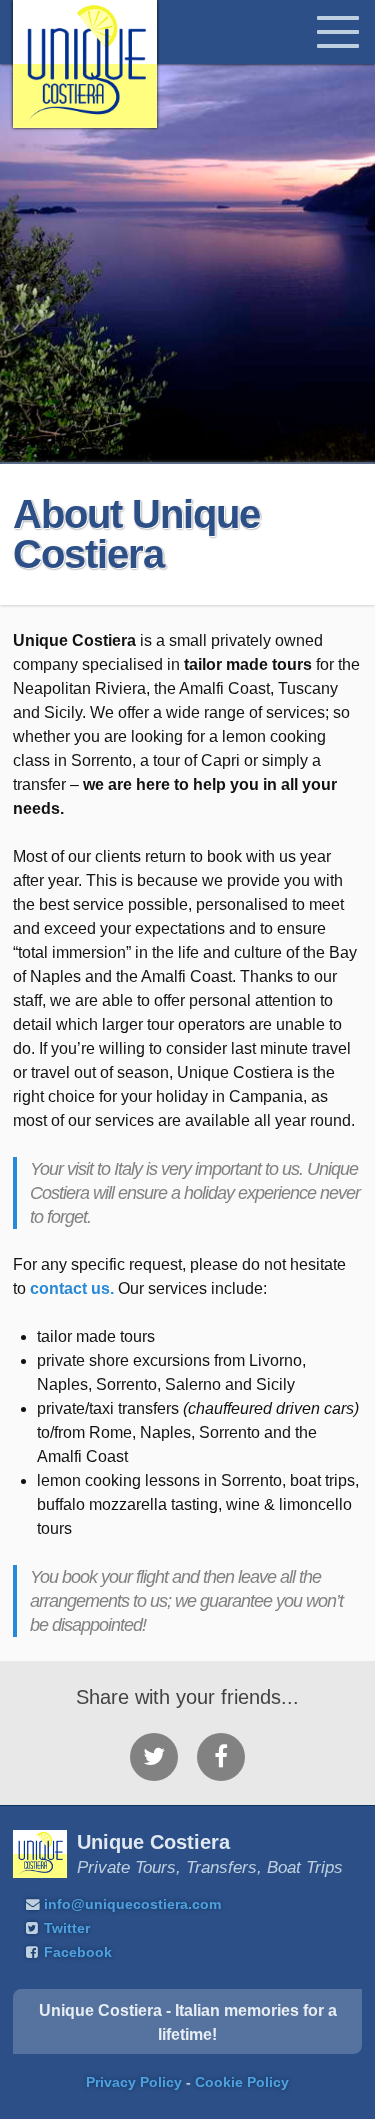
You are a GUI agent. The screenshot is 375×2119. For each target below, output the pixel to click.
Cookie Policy (242, 2082)
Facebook (78, 1952)
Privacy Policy (134, 2082)
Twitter (67, 1928)
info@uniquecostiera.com (132, 1904)
